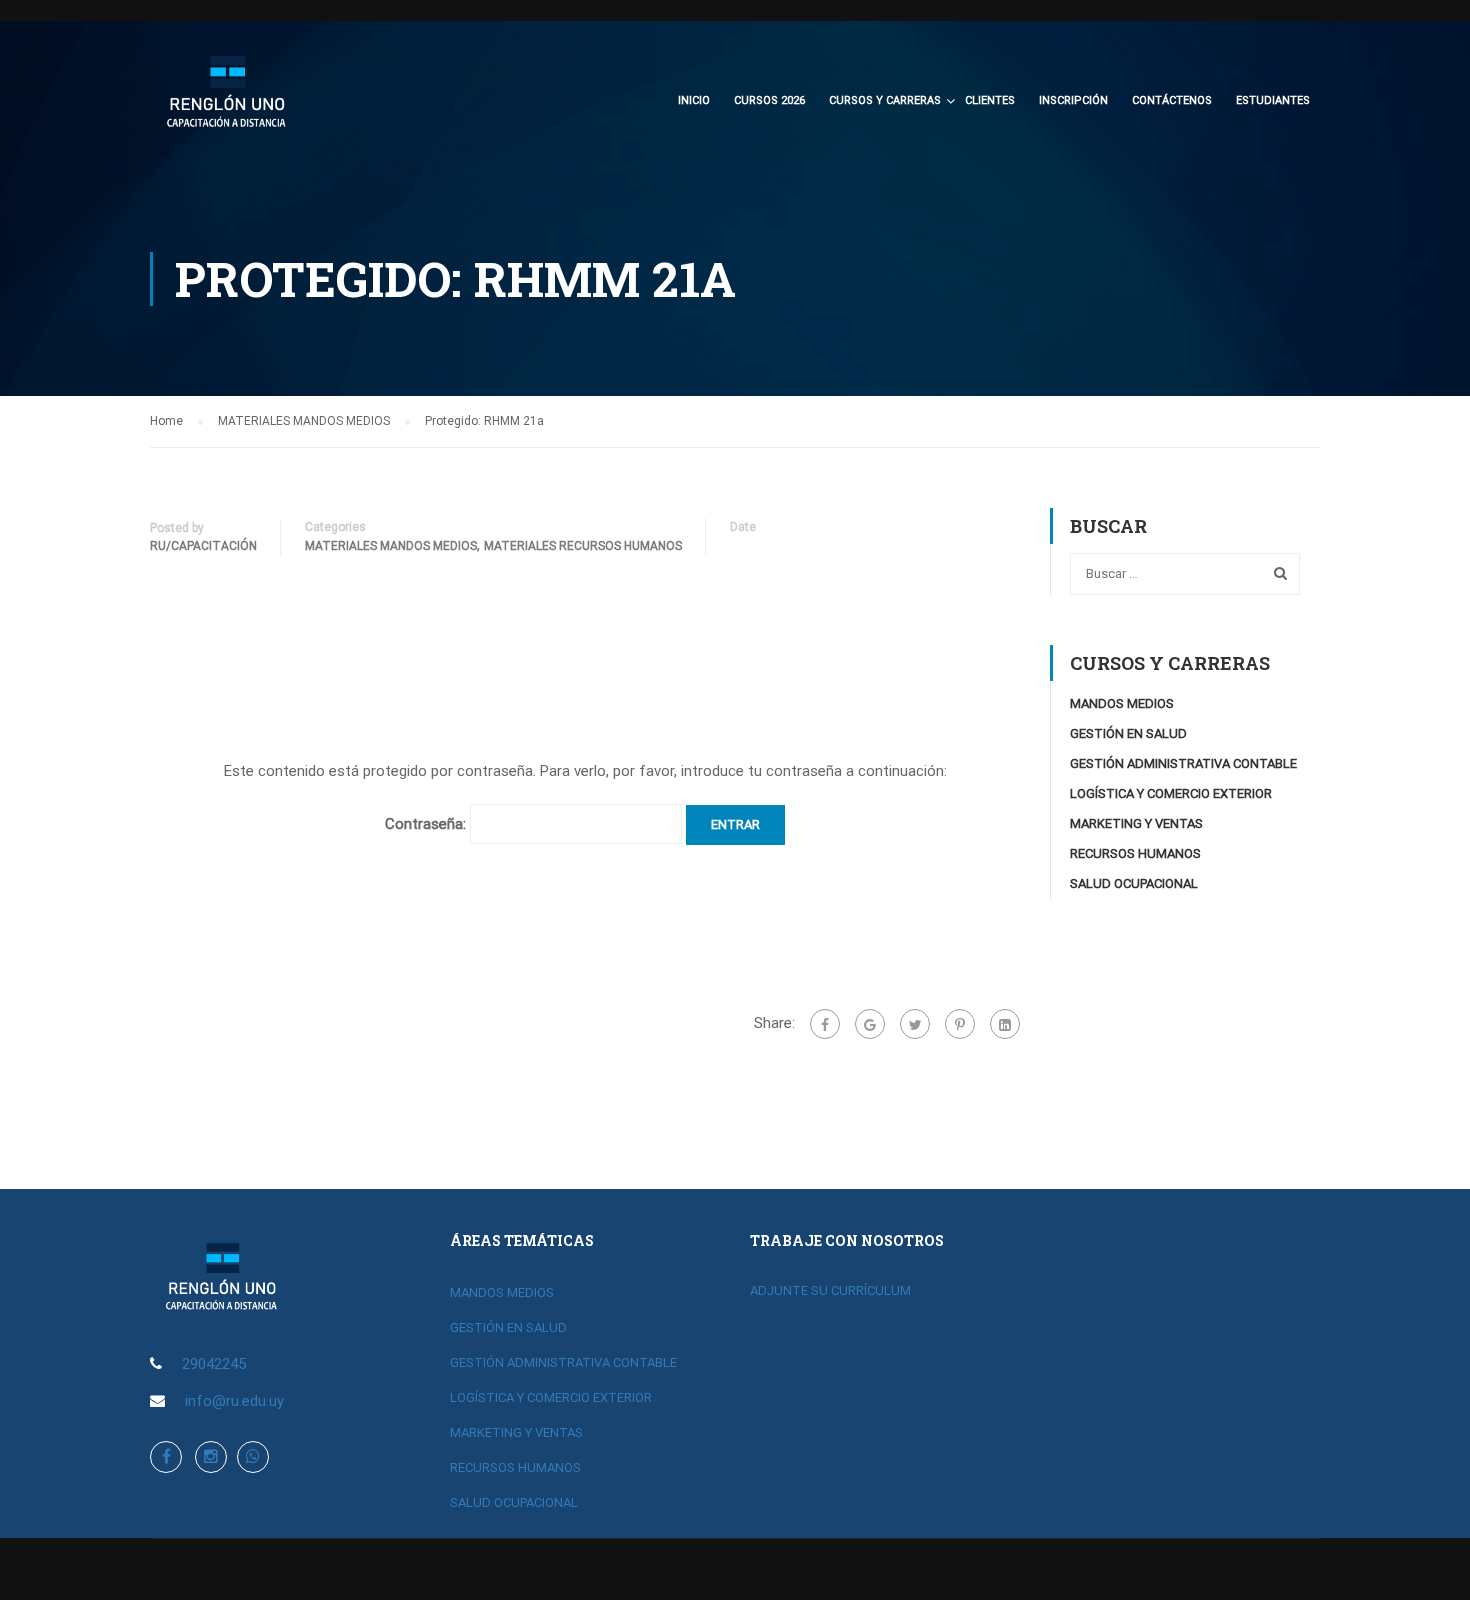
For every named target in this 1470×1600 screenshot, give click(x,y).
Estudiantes (1273, 100)
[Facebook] (825, 1024)
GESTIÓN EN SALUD (1128, 733)
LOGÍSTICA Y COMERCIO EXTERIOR (1171, 793)
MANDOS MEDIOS (1122, 703)
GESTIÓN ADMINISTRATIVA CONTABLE (1183, 763)
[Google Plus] (870, 1024)
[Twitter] (915, 1024)
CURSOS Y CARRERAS (885, 100)
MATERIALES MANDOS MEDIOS (391, 546)
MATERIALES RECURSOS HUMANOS (583, 546)
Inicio (694, 100)
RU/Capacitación (203, 546)
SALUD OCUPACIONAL (1134, 883)
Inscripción (1073, 100)
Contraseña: (427, 824)
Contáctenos (1172, 100)
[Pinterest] (960, 1024)
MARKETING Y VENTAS (1136, 823)
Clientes (990, 100)
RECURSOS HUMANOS (1135, 853)
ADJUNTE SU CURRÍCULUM (830, 1290)
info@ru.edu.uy (234, 1401)
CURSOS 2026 (769, 100)
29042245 (214, 1364)
